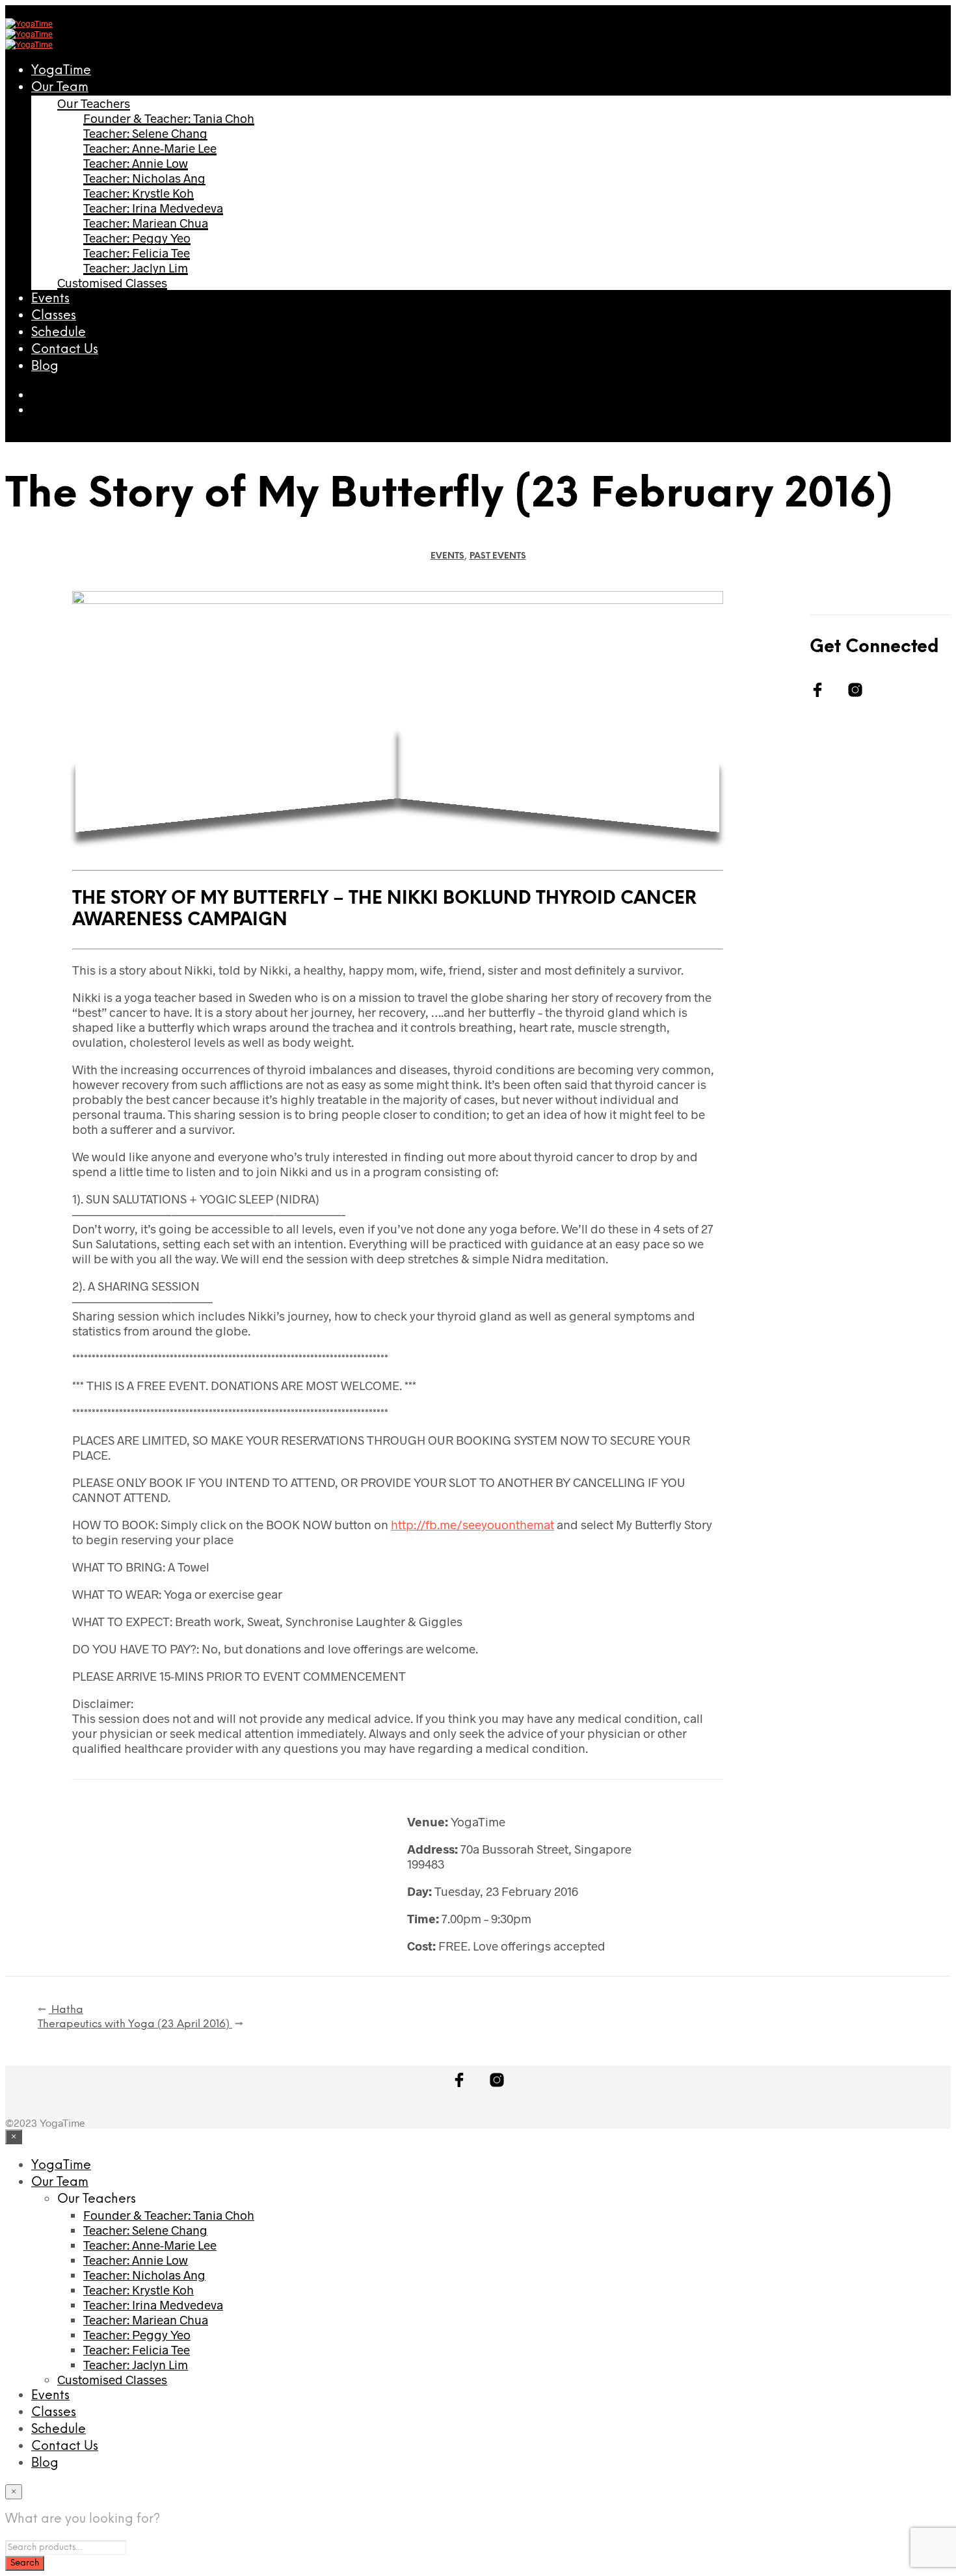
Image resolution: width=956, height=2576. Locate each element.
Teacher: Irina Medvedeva (153, 208)
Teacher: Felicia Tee (137, 253)
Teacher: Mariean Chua (146, 223)
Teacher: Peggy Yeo (137, 238)
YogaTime (61, 71)
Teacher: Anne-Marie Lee (150, 148)
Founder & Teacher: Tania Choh (169, 118)
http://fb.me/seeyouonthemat (472, 1524)
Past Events (498, 556)
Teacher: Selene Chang (145, 133)
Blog (45, 367)
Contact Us (65, 350)
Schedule (59, 333)
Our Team (60, 88)
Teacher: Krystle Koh (139, 193)
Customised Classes (112, 283)
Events (50, 299)
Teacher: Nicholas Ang (144, 178)
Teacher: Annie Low (136, 163)
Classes (54, 316)
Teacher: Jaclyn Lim (136, 268)
